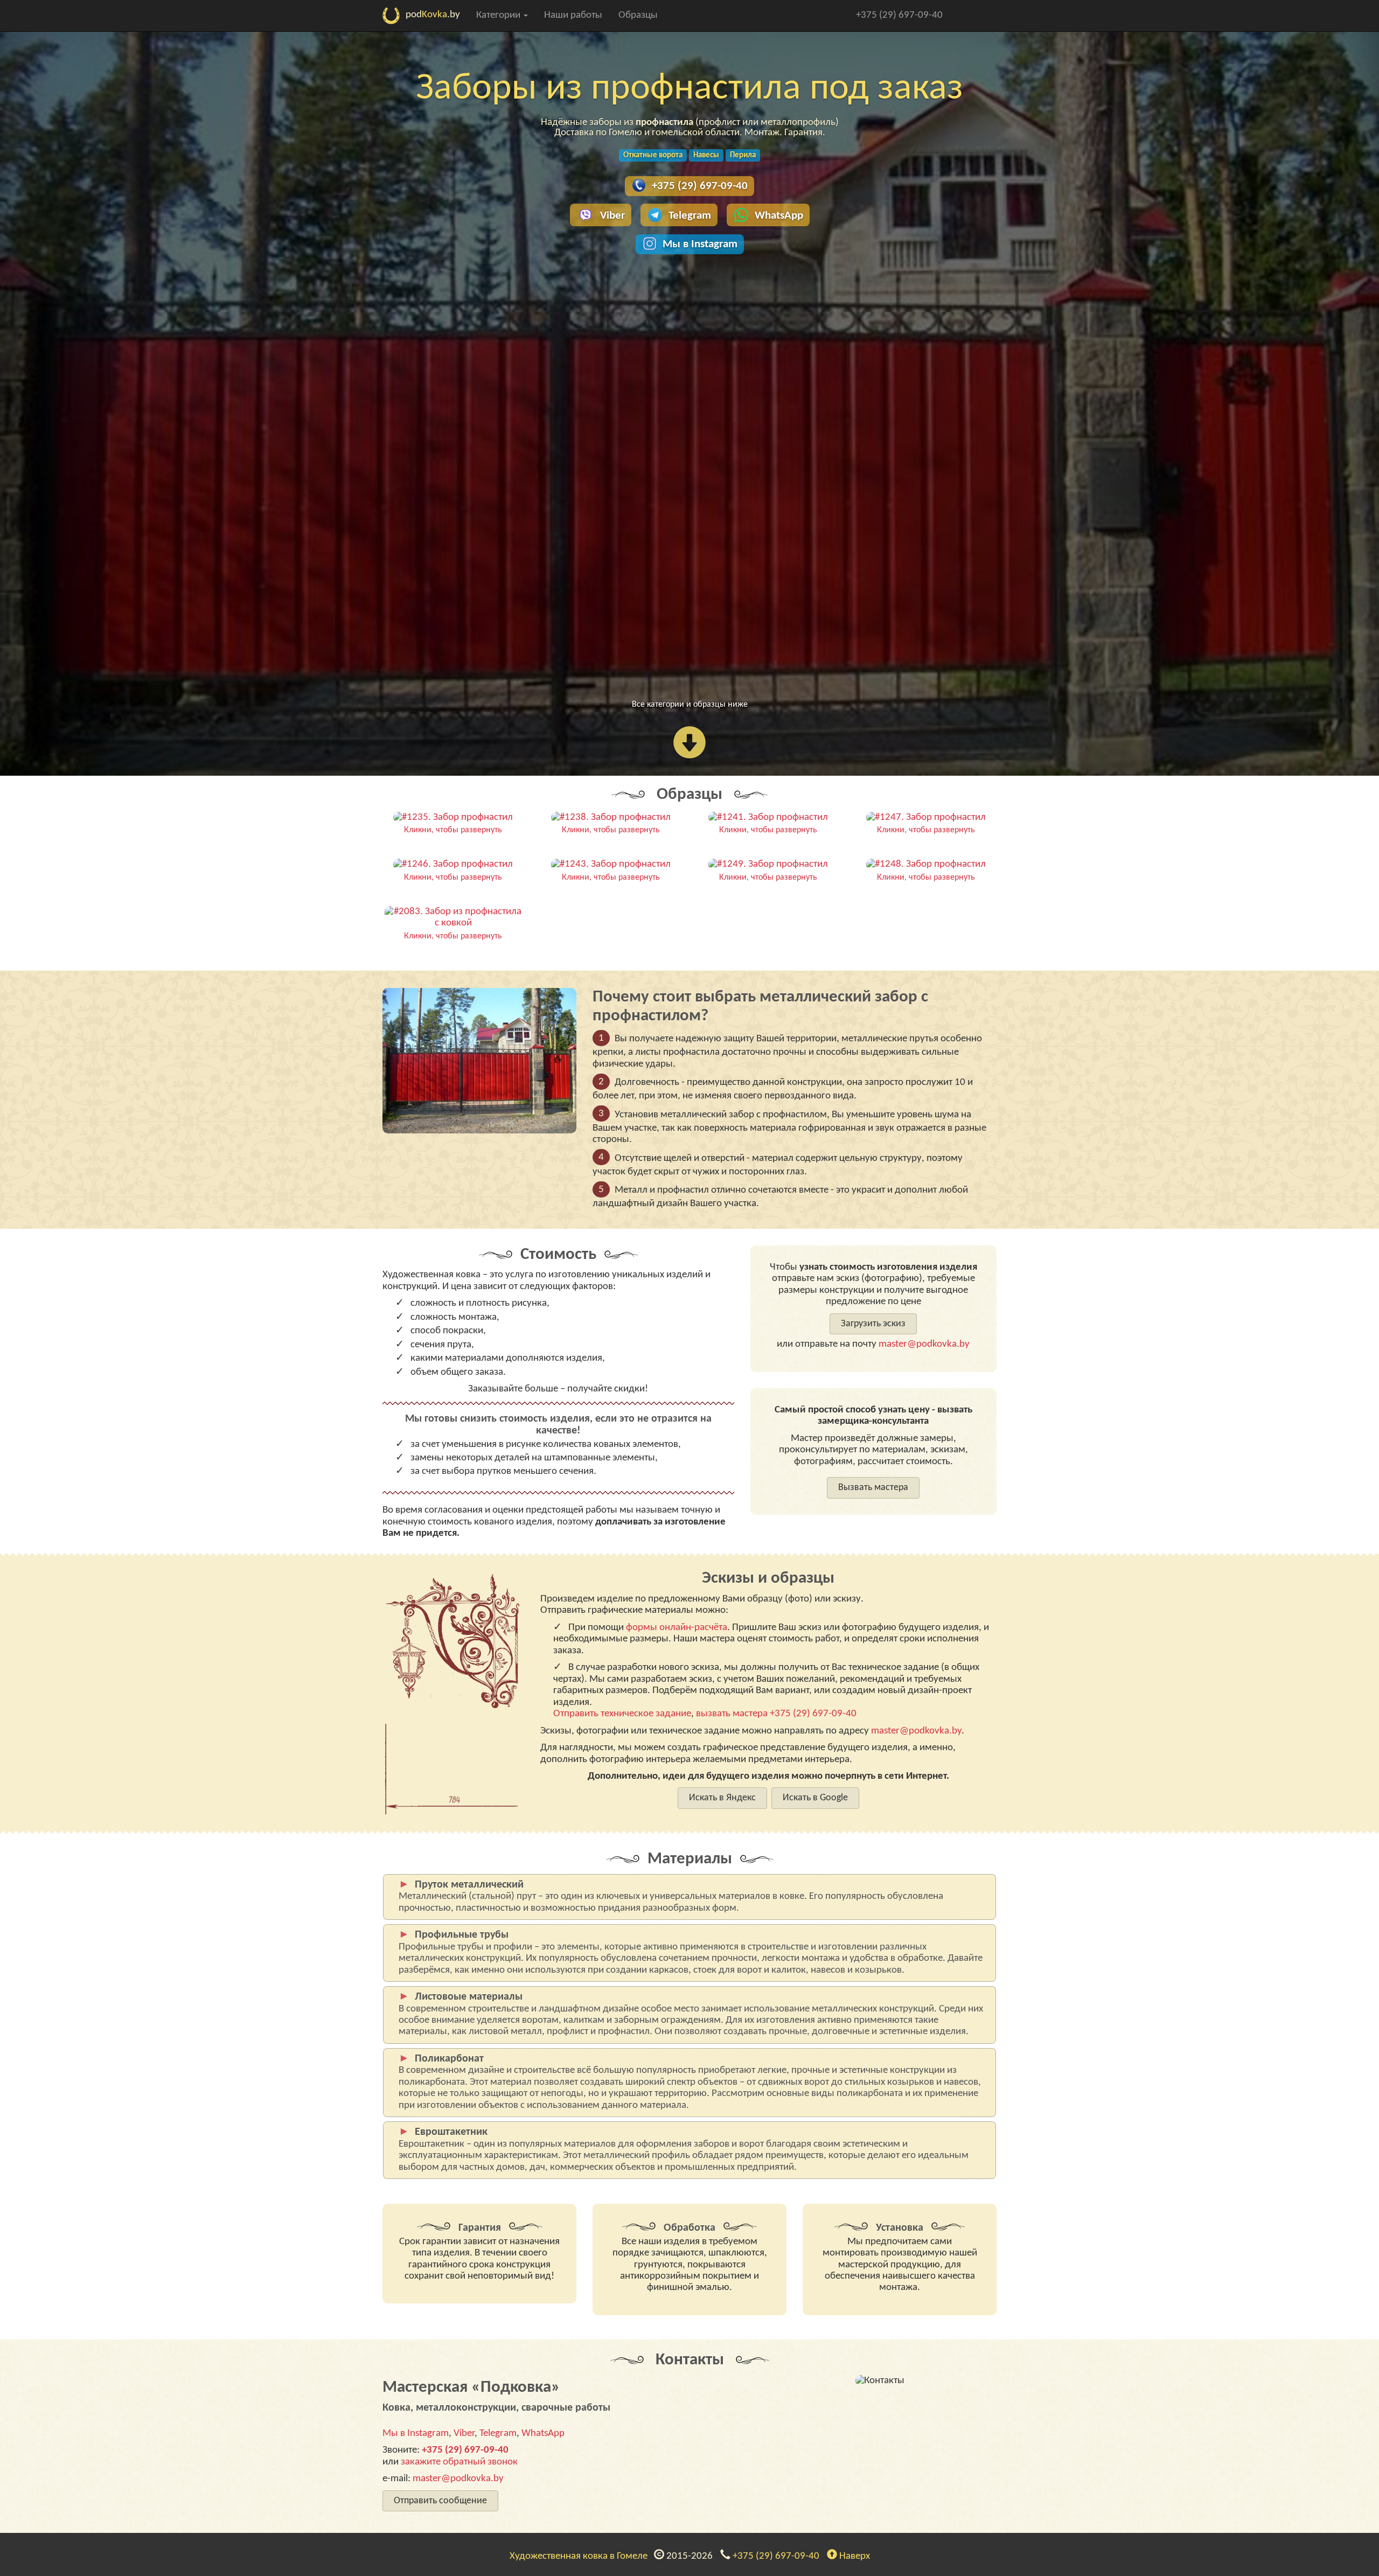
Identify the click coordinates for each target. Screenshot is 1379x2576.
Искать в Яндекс (722, 1798)
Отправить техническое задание (622, 1714)
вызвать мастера (732, 1714)
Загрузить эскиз (873, 1324)
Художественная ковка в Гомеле (581, 2556)
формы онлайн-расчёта (677, 1628)
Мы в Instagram (700, 244)
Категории (499, 15)
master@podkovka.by (924, 1344)
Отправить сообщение (440, 2501)
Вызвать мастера (873, 1488)
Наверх (854, 2556)
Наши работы (573, 15)
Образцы (638, 15)
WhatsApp (779, 216)
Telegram (690, 216)
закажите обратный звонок (459, 2462)
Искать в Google (815, 1798)
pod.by (433, 15)
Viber (612, 216)
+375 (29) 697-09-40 (899, 15)
